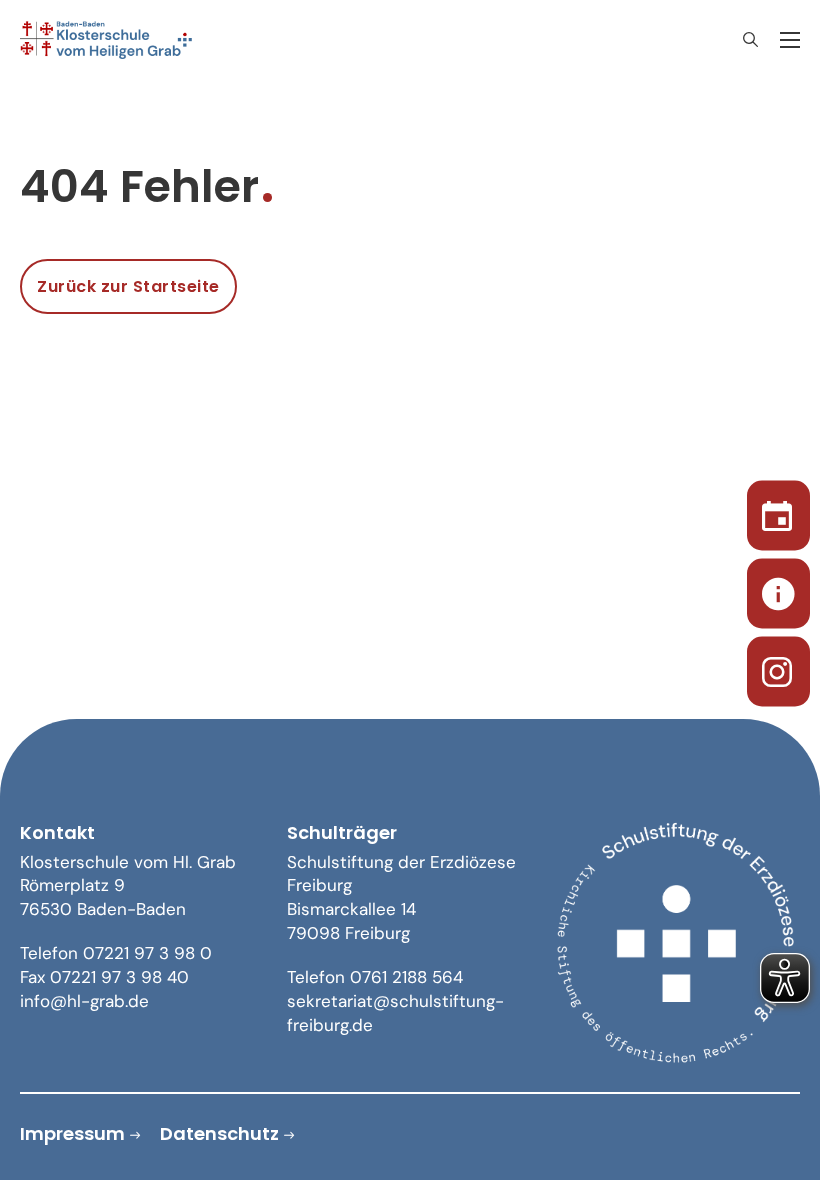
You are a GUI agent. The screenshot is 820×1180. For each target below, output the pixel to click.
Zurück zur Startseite (128, 286)
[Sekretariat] (778, 590)
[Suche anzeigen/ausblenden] (750, 40)
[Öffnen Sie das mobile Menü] (790, 40)
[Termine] (778, 512)
